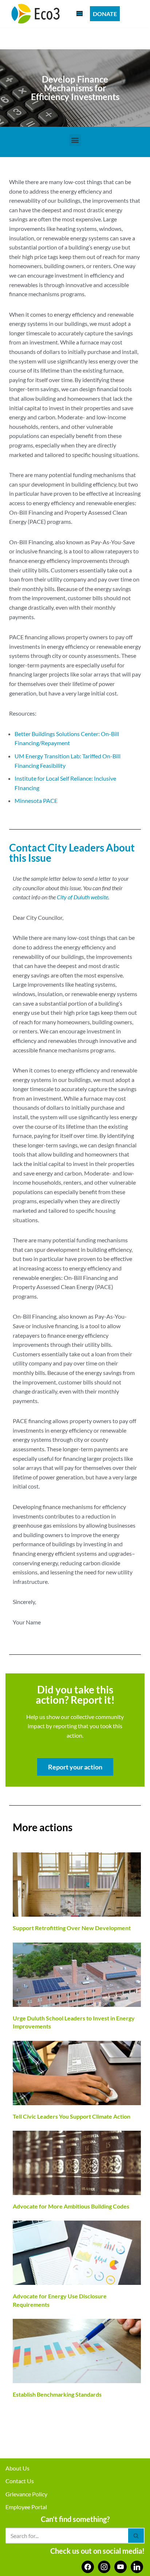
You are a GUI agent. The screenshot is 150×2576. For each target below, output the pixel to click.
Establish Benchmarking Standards (57, 2394)
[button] (75, 140)
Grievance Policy (26, 2494)
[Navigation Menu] (80, 14)
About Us (17, 2468)
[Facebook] (88, 2566)
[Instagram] (104, 2566)
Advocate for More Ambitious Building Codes (71, 2206)
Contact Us (20, 2481)
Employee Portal (26, 2507)
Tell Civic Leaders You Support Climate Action (72, 2116)
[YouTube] (121, 2566)
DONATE (105, 14)
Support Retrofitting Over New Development (72, 1928)
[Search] (136, 2536)
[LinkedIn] (137, 2566)
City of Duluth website (82, 897)
